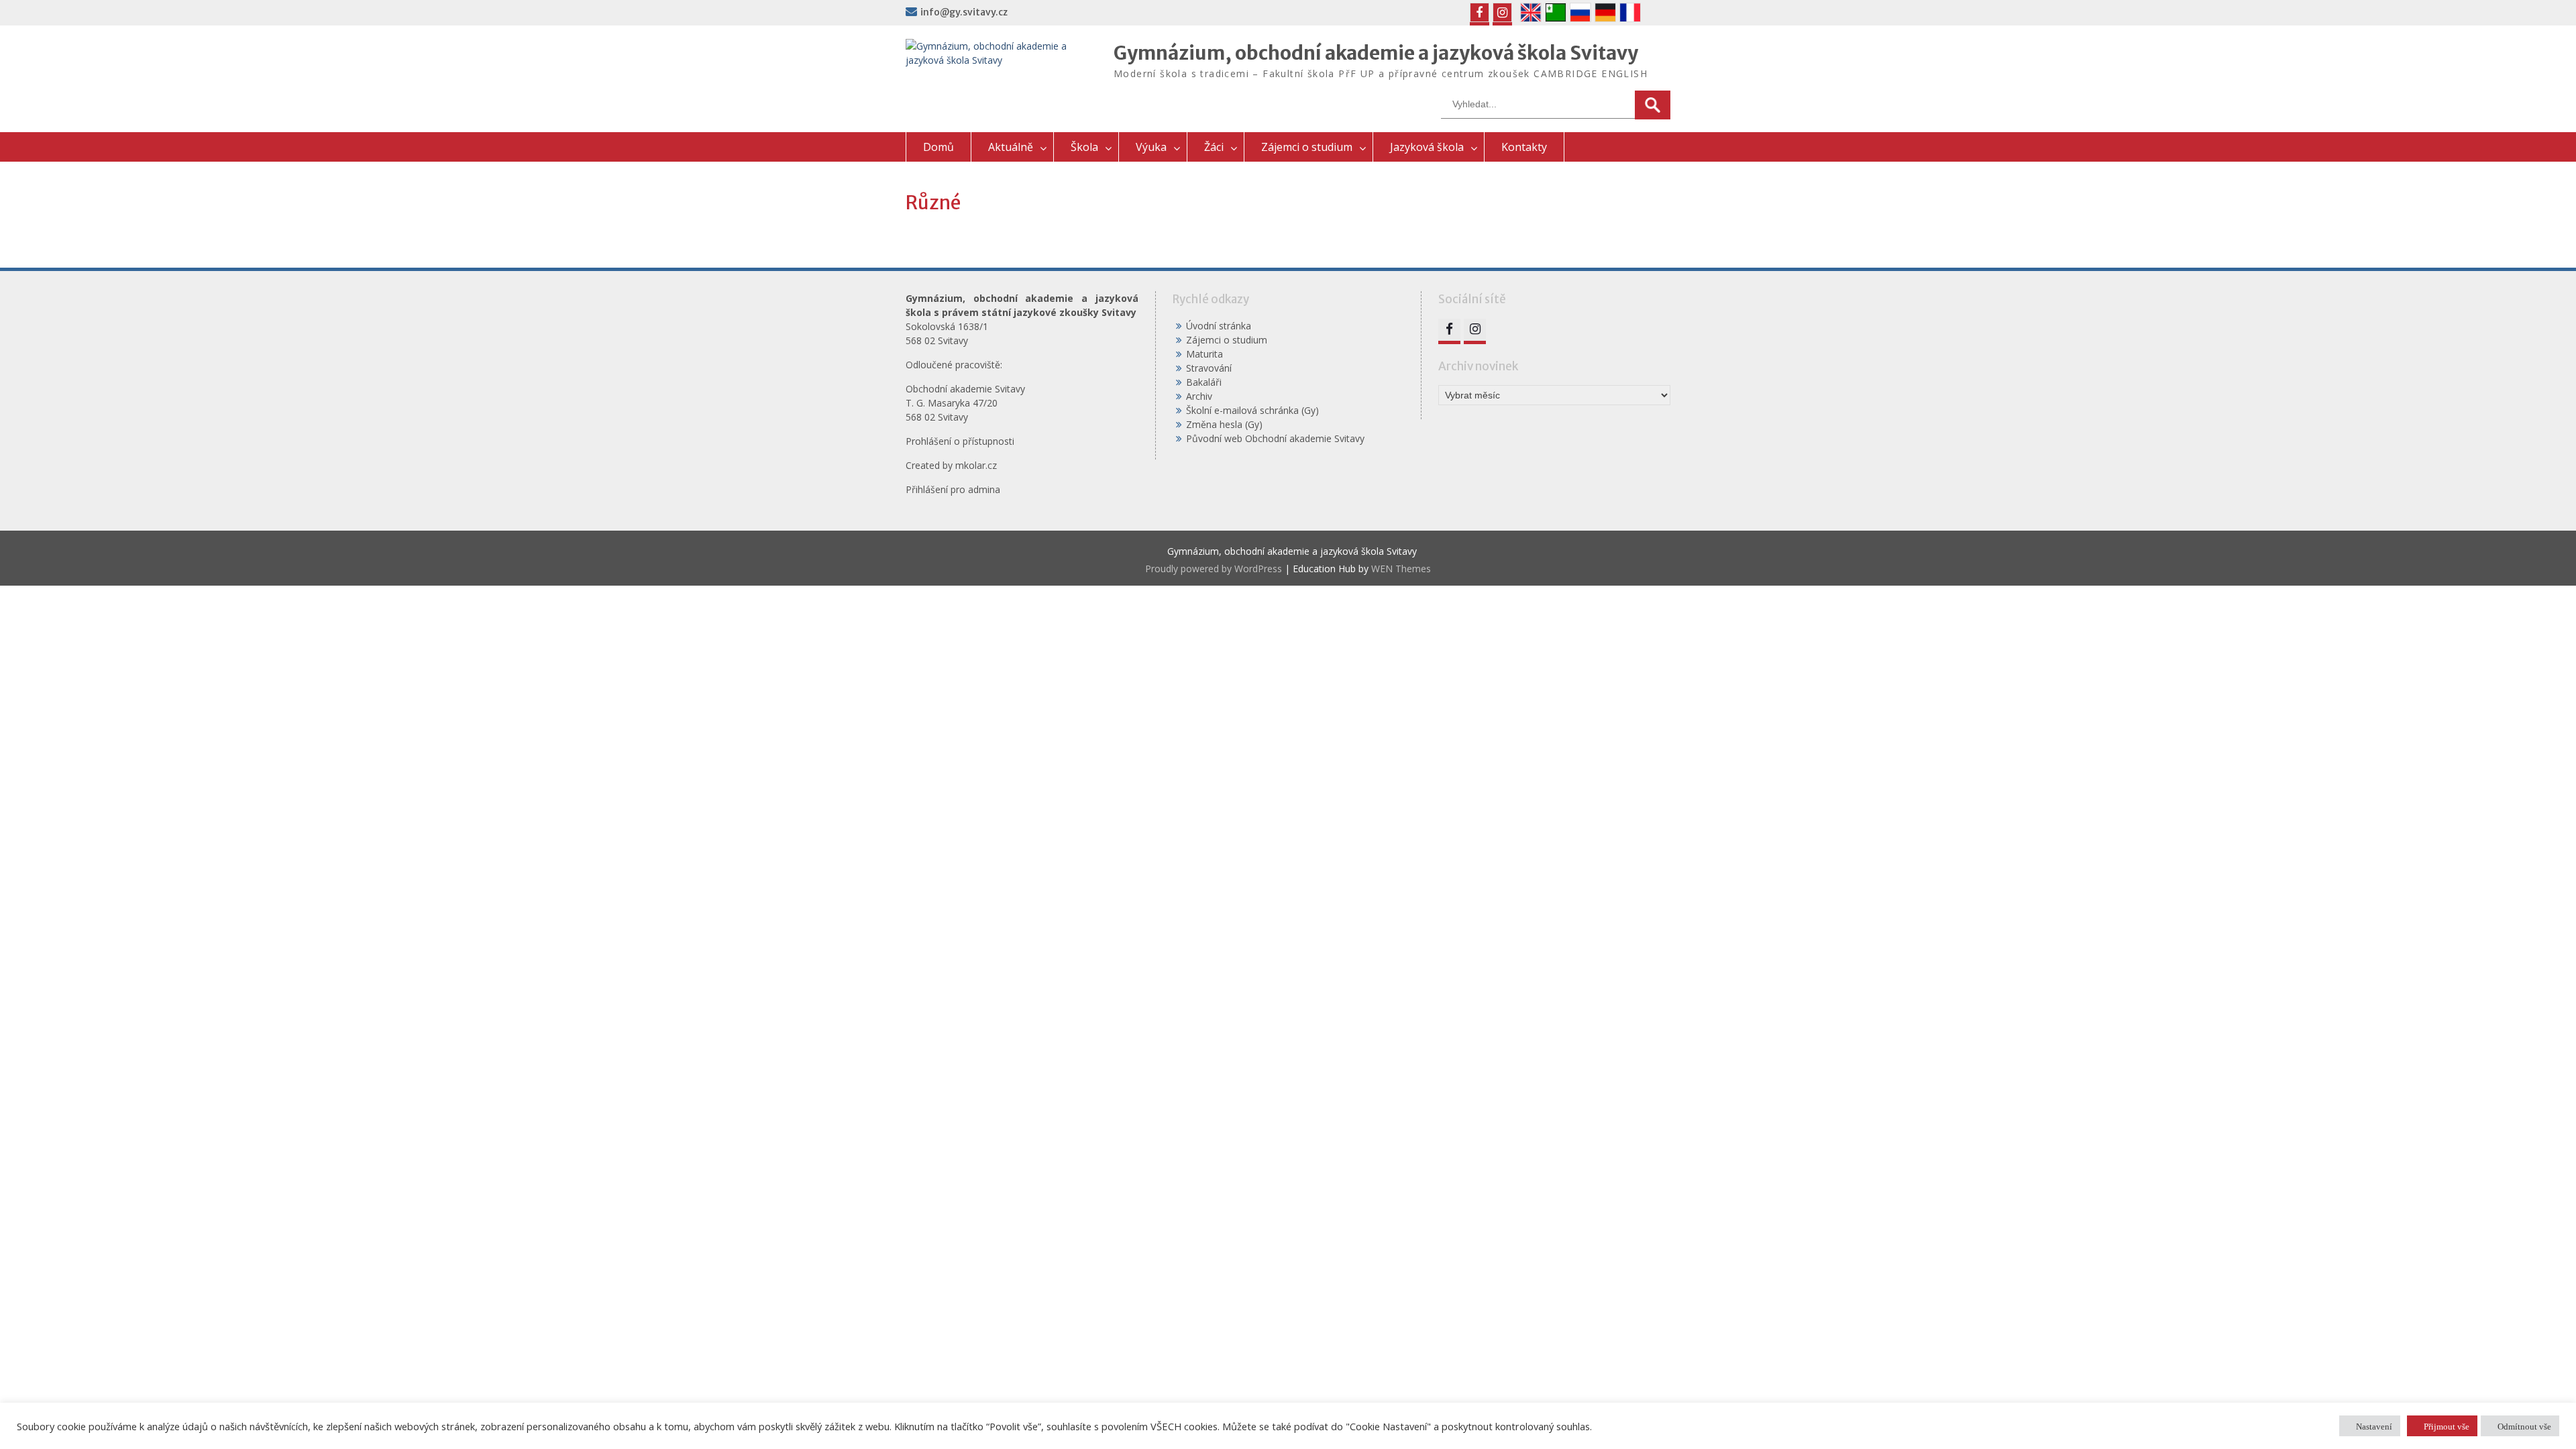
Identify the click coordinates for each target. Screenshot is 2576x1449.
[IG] (1502, 12)
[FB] (1480, 12)
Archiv (1199, 396)
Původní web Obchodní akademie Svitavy (1275, 438)
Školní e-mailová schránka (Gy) (1252, 410)
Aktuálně (1011, 147)
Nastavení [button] (2374, 1426)
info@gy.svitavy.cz (964, 12)
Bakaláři (1204, 382)
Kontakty (1524, 147)
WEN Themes (1401, 569)
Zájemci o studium (1307, 147)
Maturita (1204, 354)
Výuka (1151, 147)
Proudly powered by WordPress (1214, 569)
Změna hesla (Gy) (1224, 424)
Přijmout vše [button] (2447, 1426)
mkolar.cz (976, 465)
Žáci (1214, 147)
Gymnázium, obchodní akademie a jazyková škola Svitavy (1376, 53)
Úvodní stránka (1219, 326)
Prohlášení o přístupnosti (960, 441)
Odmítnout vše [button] (2524, 1426)
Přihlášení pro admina (953, 489)
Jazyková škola (1427, 147)
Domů (938, 147)
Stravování (1209, 368)
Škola (1084, 147)
